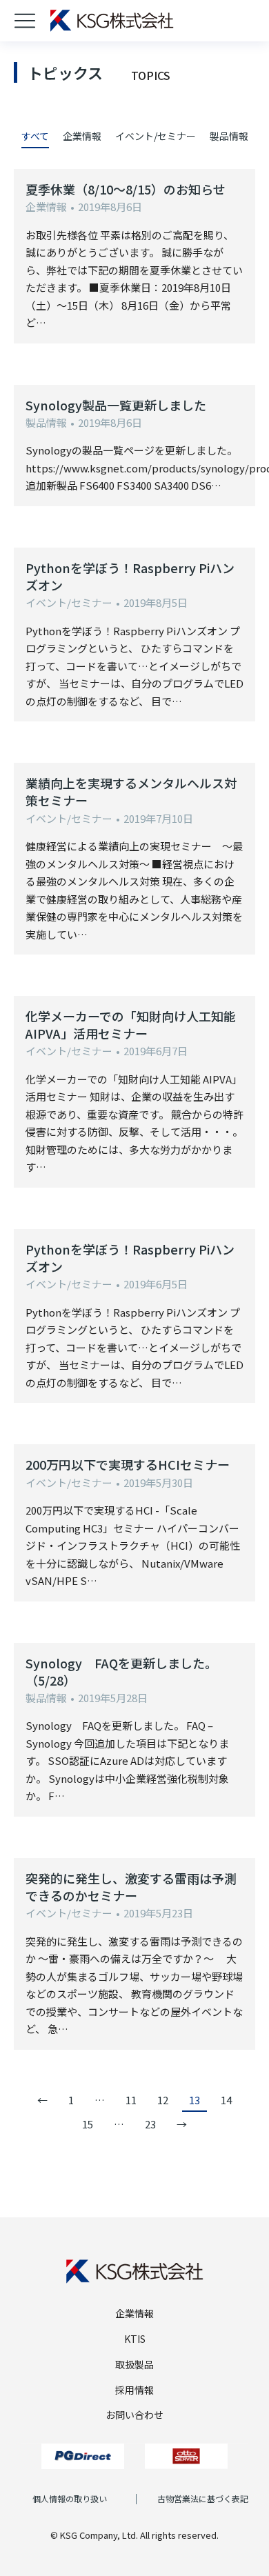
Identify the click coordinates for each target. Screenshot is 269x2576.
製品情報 (229, 136)
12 (163, 2100)
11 (131, 2100)
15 (88, 2124)
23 (150, 2124)
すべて (35, 136)
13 (195, 2100)
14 (226, 2100)
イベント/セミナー (156, 136)
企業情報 (82, 136)
